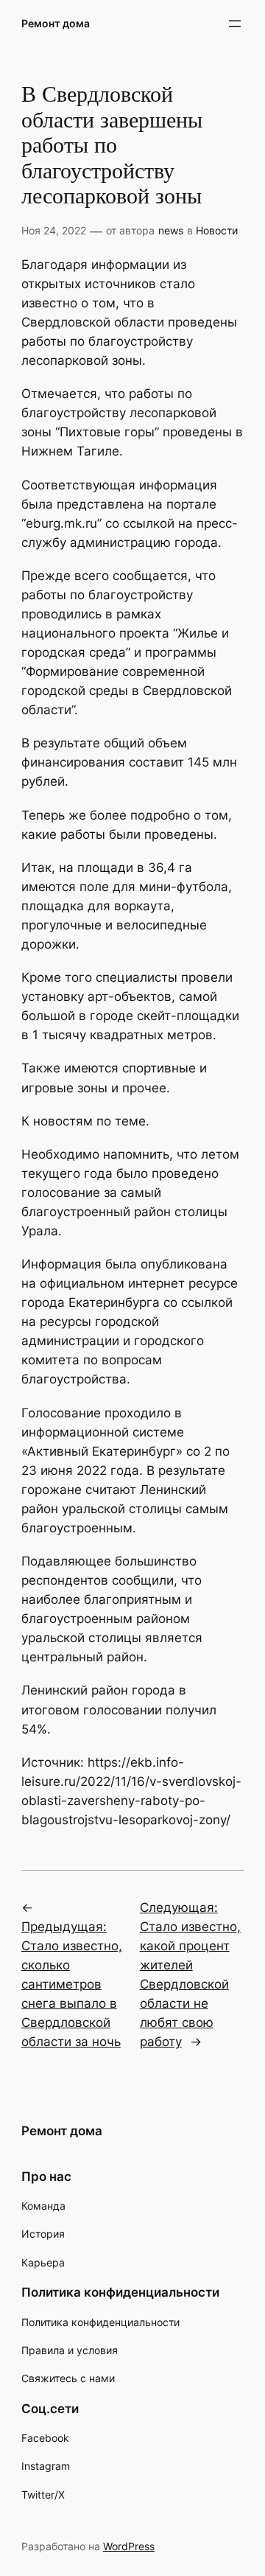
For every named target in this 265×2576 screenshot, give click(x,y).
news (171, 230)
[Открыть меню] (235, 24)
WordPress (129, 2546)
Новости (217, 230)
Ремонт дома (56, 23)
